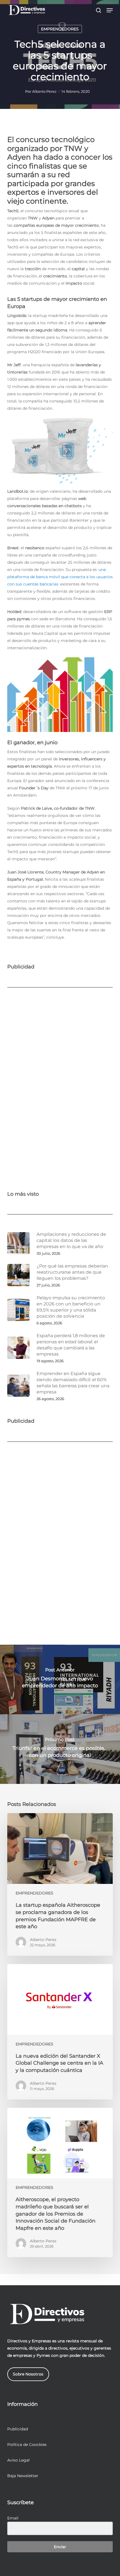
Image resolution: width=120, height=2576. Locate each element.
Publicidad (18, 2429)
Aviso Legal (18, 2460)
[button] (110, 10)
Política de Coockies (27, 2445)
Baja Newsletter (23, 2476)
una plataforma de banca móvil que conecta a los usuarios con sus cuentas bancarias (60, 577)
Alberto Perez (44, 91)
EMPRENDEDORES (60, 29)
